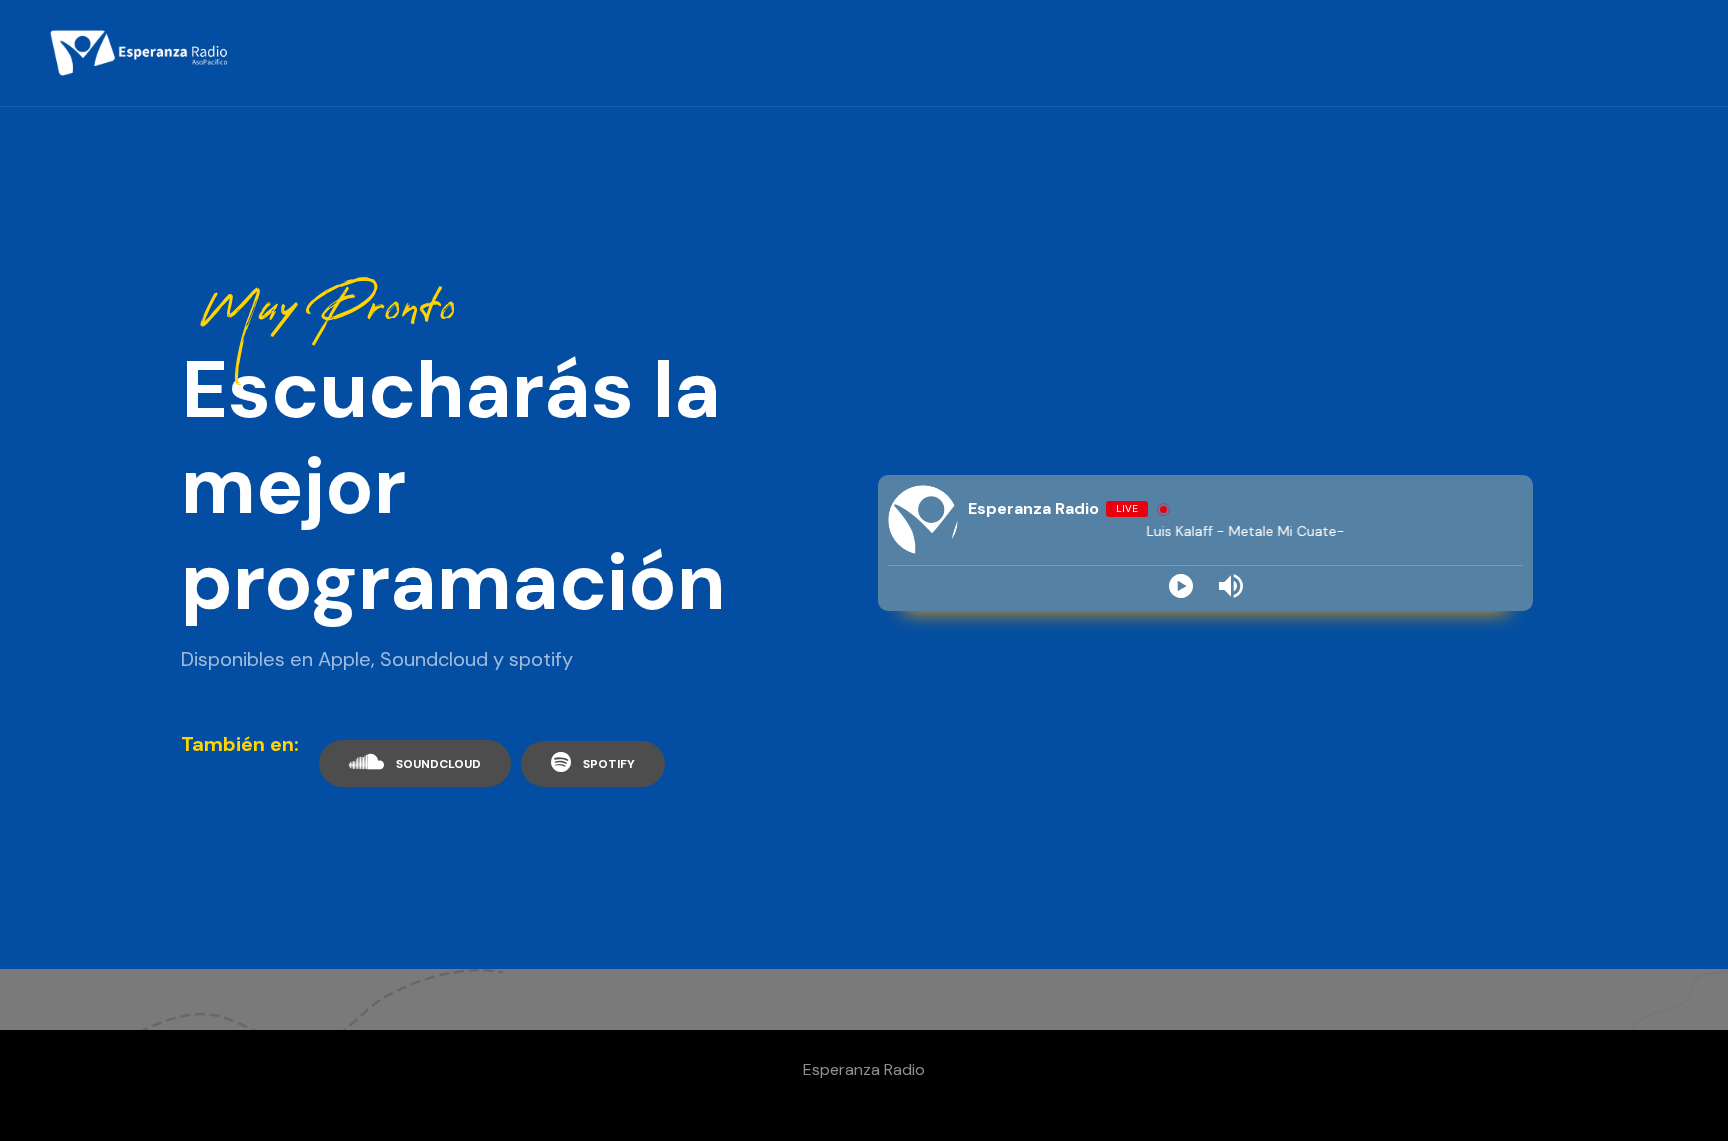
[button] (415, 763)
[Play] (1181, 586)
